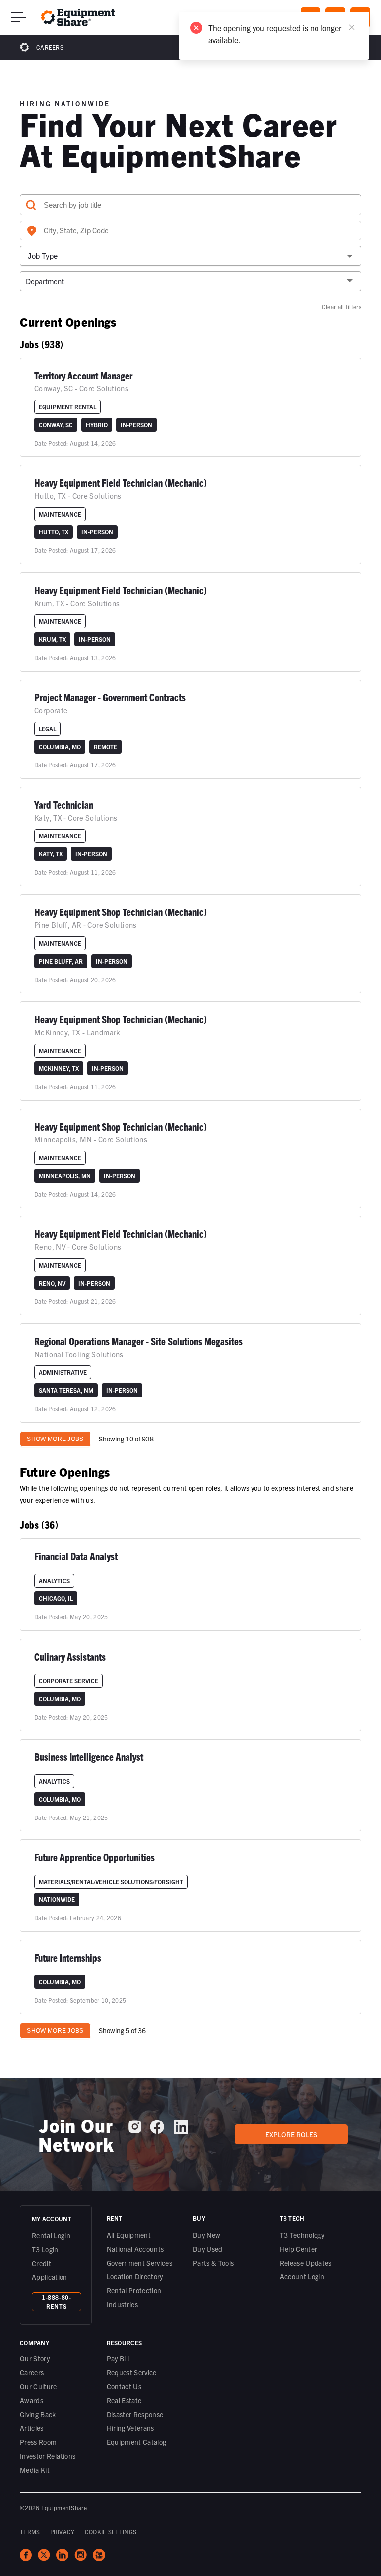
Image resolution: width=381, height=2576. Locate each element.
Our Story (35, 2358)
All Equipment (129, 2235)
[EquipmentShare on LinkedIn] (181, 2131)
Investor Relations (48, 2456)
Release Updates (306, 2263)
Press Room (38, 2442)
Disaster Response (135, 2414)
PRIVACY (63, 2532)
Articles (32, 2428)
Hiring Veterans (130, 2428)
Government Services (140, 2263)
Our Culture (38, 2386)
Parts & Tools (214, 2263)
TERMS (30, 2532)
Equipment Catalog (137, 2442)
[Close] (352, 27)
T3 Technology (302, 2235)
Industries (123, 2304)
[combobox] (190, 230)
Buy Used (208, 2249)
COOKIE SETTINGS (111, 2532)
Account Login (302, 2276)
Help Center (299, 2249)
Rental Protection (134, 2290)
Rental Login (51, 2235)
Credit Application (50, 2270)
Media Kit (35, 2470)
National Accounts (135, 2249)
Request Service (132, 2372)
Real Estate (124, 2400)
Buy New (207, 2235)
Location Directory (135, 2276)
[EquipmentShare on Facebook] (157, 2131)
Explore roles (291, 2134)
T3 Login (45, 2249)
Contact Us (124, 2386)
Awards (32, 2400)
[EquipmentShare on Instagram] (135, 2130)
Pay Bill (118, 2358)
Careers (50, 47)
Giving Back (38, 2414)
